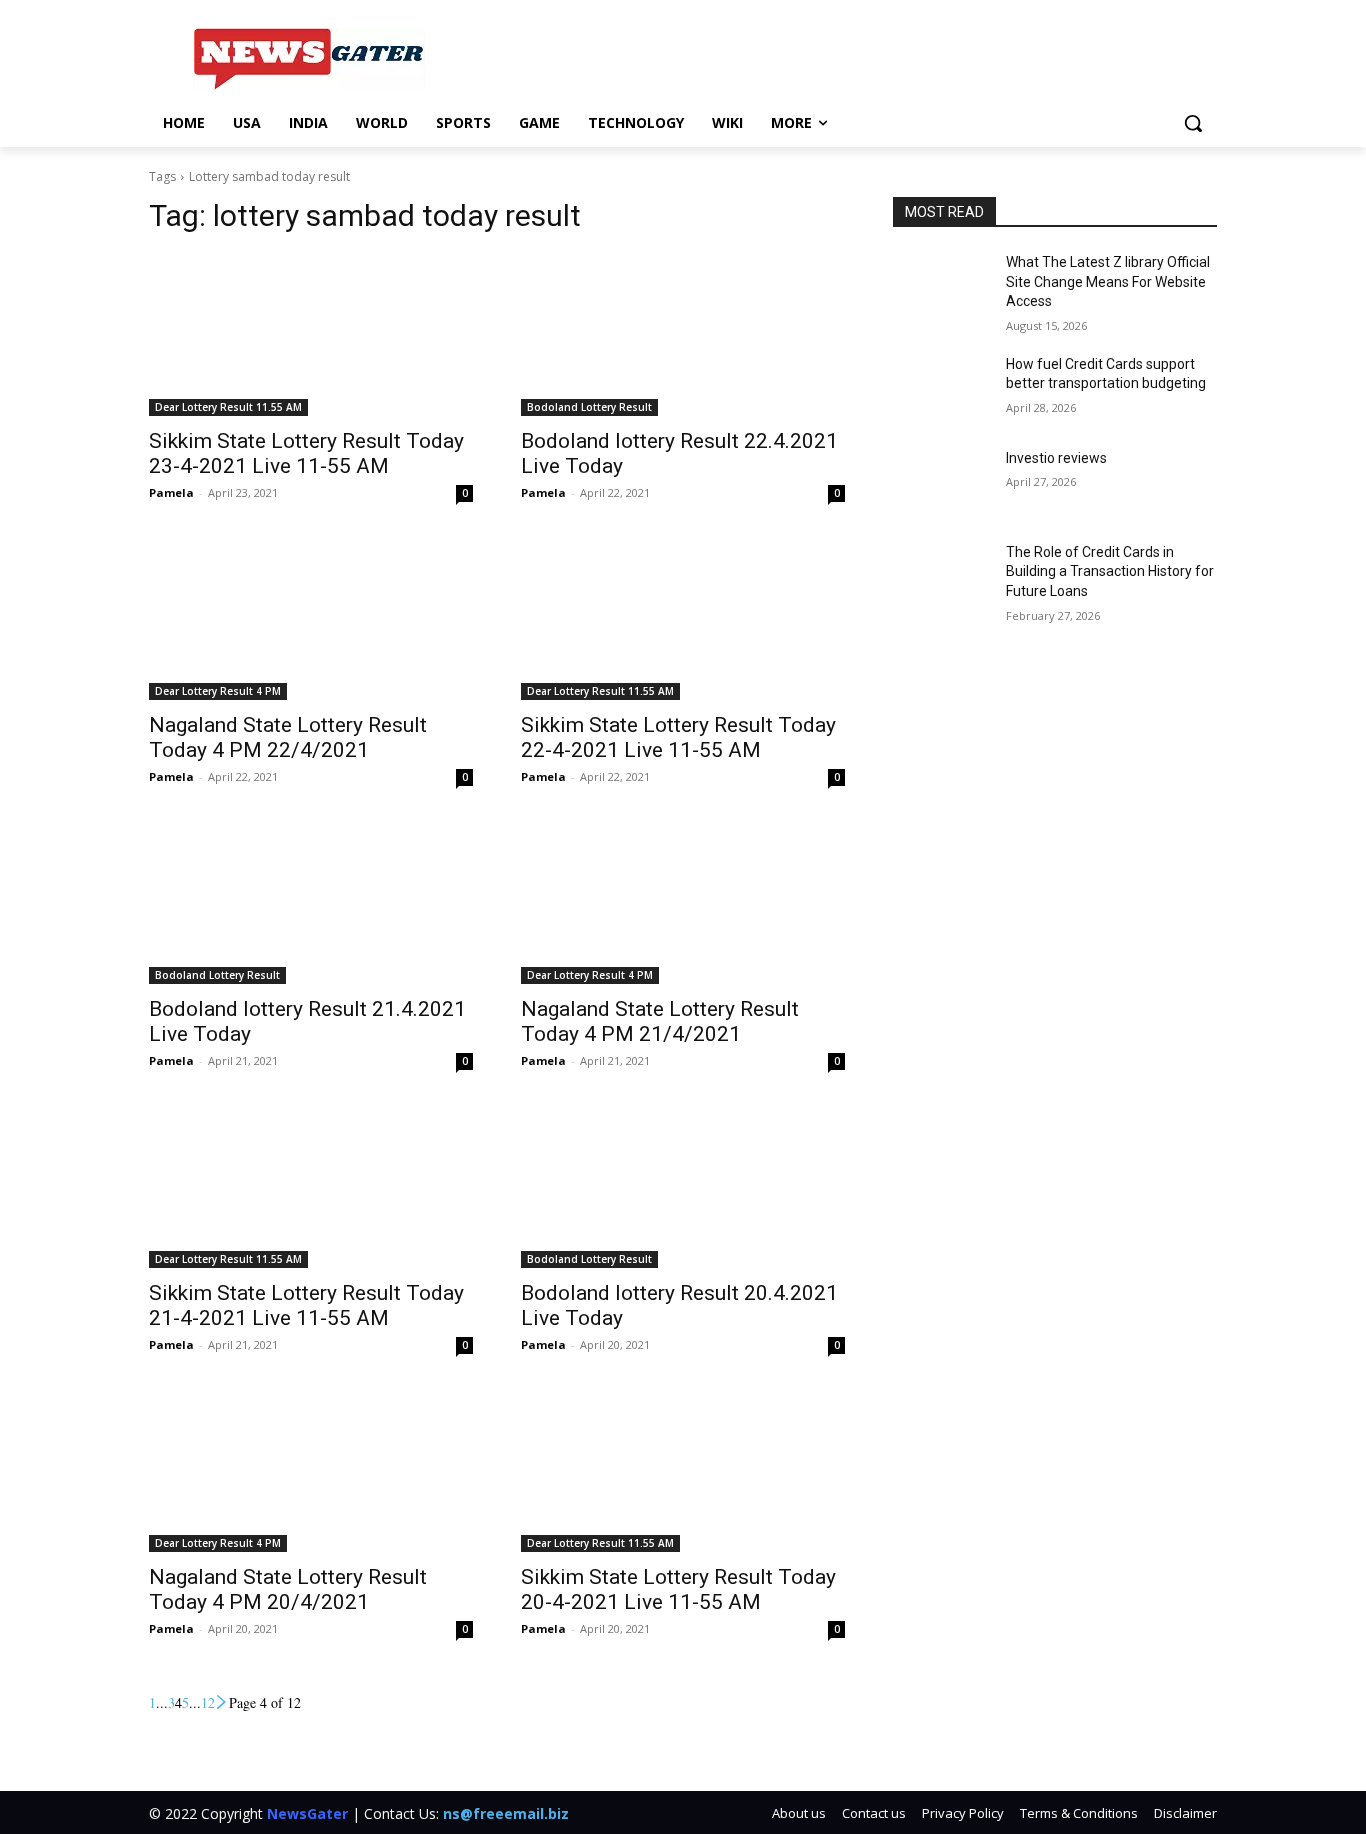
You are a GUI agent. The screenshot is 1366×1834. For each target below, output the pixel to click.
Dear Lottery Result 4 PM (218, 691)
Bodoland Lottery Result (589, 407)
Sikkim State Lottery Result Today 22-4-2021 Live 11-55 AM (678, 737)
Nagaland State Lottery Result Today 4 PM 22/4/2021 (288, 737)
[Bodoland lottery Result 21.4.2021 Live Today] (311, 903)
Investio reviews (1056, 458)
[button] (1193, 123)
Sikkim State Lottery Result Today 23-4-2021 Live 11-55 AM (306, 453)
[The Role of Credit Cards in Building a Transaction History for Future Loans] (941, 577)
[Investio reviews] (941, 483)
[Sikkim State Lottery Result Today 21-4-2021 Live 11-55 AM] (311, 1187)
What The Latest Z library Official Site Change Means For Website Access (1108, 281)
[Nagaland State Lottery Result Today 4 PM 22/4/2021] (311, 619)
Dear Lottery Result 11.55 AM (228, 407)
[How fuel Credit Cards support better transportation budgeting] (941, 389)
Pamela (171, 492)
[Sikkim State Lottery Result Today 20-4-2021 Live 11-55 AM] (683, 1471)
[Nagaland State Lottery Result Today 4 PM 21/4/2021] (683, 903)
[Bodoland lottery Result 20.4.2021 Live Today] (683, 1187)
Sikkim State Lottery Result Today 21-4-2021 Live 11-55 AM (306, 1305)
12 (208, 1702)
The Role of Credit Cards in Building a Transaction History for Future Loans (1110, 571)
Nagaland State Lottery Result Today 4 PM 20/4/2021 (288, 1589)
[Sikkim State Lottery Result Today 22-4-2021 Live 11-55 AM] (683, 619)
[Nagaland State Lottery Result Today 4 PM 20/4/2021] (311, 1471)
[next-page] (222, 1702)
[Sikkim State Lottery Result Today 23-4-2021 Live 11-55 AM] (311, 335)
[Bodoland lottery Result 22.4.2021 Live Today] (683, 335)
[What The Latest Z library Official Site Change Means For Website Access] (941, 287)
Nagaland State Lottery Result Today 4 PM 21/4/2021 (660, 1021)
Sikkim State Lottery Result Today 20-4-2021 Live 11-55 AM (678, 1589)
